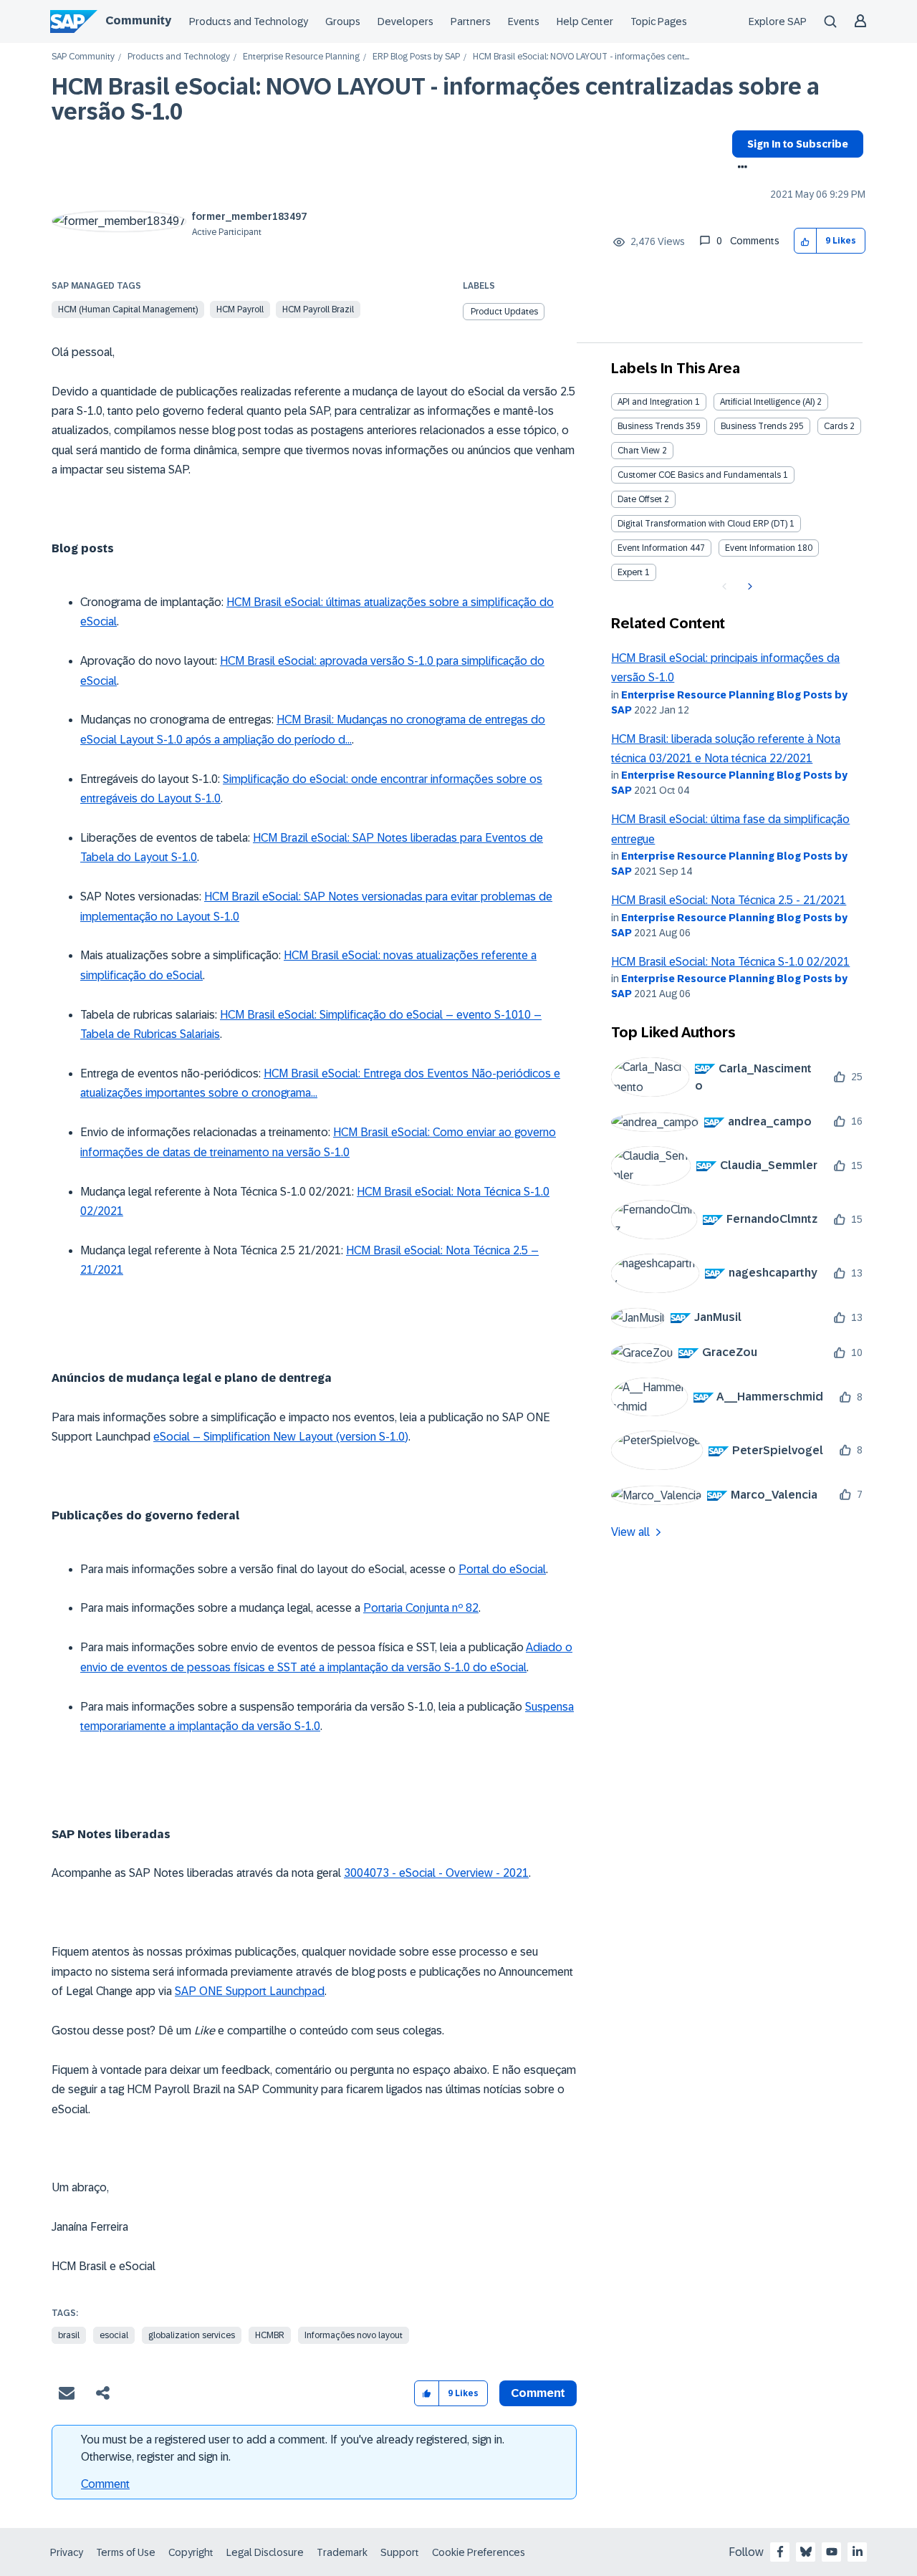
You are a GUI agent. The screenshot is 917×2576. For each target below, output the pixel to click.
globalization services (192, 2335)
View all (630, 1532)
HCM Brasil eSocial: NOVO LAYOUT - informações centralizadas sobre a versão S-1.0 (436, 99)
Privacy (67, 2552)
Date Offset (640, 499)
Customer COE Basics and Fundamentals (699, 475)
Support (400, 2552)
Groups (343, 21)
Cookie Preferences (479, 2552)
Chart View (639, 451)
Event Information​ (760, 548)
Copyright (191, 2552)
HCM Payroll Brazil (318, 309)
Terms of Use (126, 2552)
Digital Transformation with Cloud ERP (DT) (702, 524)
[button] (806, 241)
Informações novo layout (354, 2335)
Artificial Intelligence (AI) (767, 402)
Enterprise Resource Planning (301, 57)
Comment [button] (538, 2393)
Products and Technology (249, 21)
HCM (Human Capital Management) (128, 309)
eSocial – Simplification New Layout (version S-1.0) (281, 1437)
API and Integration (655, 402)
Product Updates (504, 312)
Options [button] (740, 168)
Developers (405, 21)
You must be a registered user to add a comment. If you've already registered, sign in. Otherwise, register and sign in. (293, 2448)
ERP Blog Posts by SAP (416, 57)
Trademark (342, 2552)
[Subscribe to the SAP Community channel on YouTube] (832, 2552)
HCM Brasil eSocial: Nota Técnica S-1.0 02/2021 (730, 962)
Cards (836, 426)
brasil (69, 2335)
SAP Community (83, 57)
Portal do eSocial (502, 1569)
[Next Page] (748, 587)
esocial (114, 2335)
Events (524, 21)
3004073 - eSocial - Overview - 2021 (436, 1873)
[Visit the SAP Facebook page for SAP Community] (780, 2552)
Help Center (585, 21)
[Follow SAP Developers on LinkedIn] (858, 2552)
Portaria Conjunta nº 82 (421, 1608)
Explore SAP (778, 21)
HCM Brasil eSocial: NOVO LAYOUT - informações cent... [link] (581, 57)
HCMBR (270, 2335)
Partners (471, 21)
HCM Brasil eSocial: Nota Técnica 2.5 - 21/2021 (729, 900)
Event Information (653, 548)
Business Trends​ (754, 426)
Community (138, 20)
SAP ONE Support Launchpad (250, 1991)
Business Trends (650, 426)
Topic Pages (659, 21)
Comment (105, 2484)
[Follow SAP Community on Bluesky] (806, 2552)
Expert (630, 572)
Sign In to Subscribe (798, 144)
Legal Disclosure (265, 2552)
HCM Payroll (240, 309)
